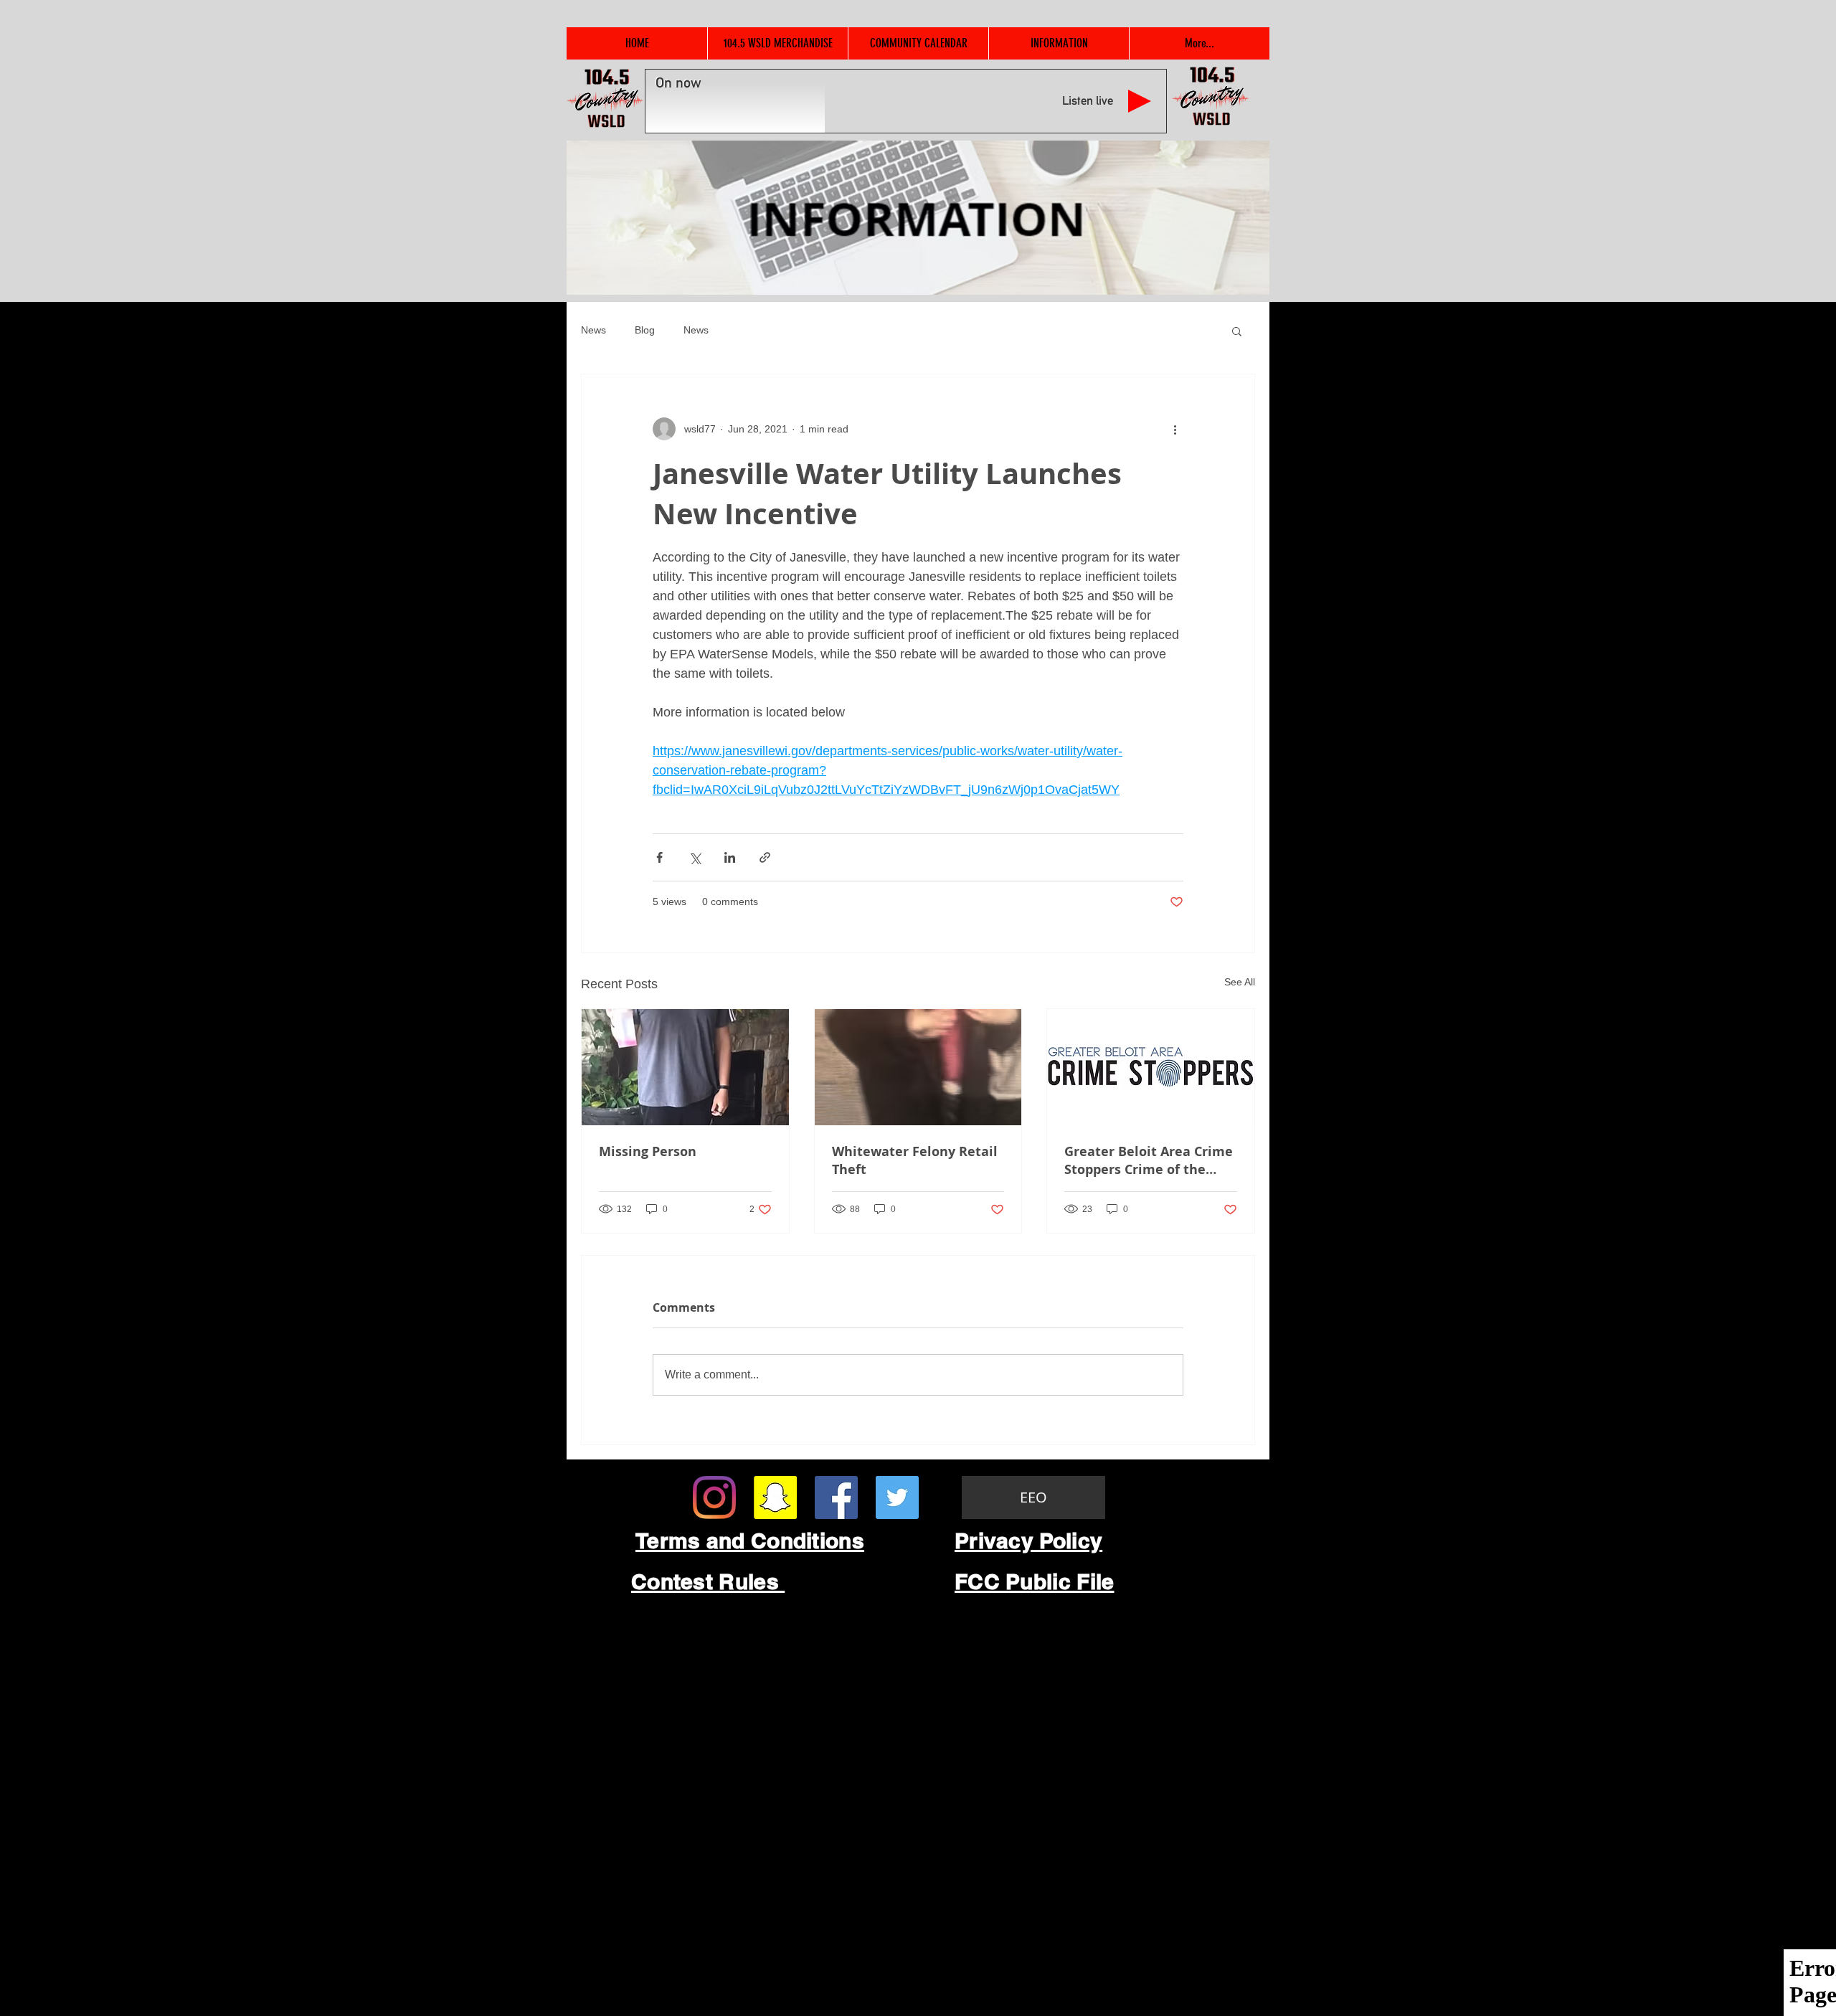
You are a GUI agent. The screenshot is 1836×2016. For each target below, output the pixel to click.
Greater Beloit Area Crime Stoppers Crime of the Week (1149, 1160)
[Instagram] (714, 1497)
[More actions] (1175, 429)
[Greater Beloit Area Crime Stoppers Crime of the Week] (1151, 1067)
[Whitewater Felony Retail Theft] (918, 1067)
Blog (645, 330)
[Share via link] (765, 857)
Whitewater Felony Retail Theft (915, 1160)
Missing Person (648, 1151)
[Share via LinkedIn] (730, 857)
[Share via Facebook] (659, 857)
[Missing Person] (685, 1067)
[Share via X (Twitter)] (695, 857)
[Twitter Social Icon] (897, 1497)
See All (1240, 982)
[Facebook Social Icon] (836, 1497)
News (593, 330)
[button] (1237, 331)
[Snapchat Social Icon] (775, 1497)
